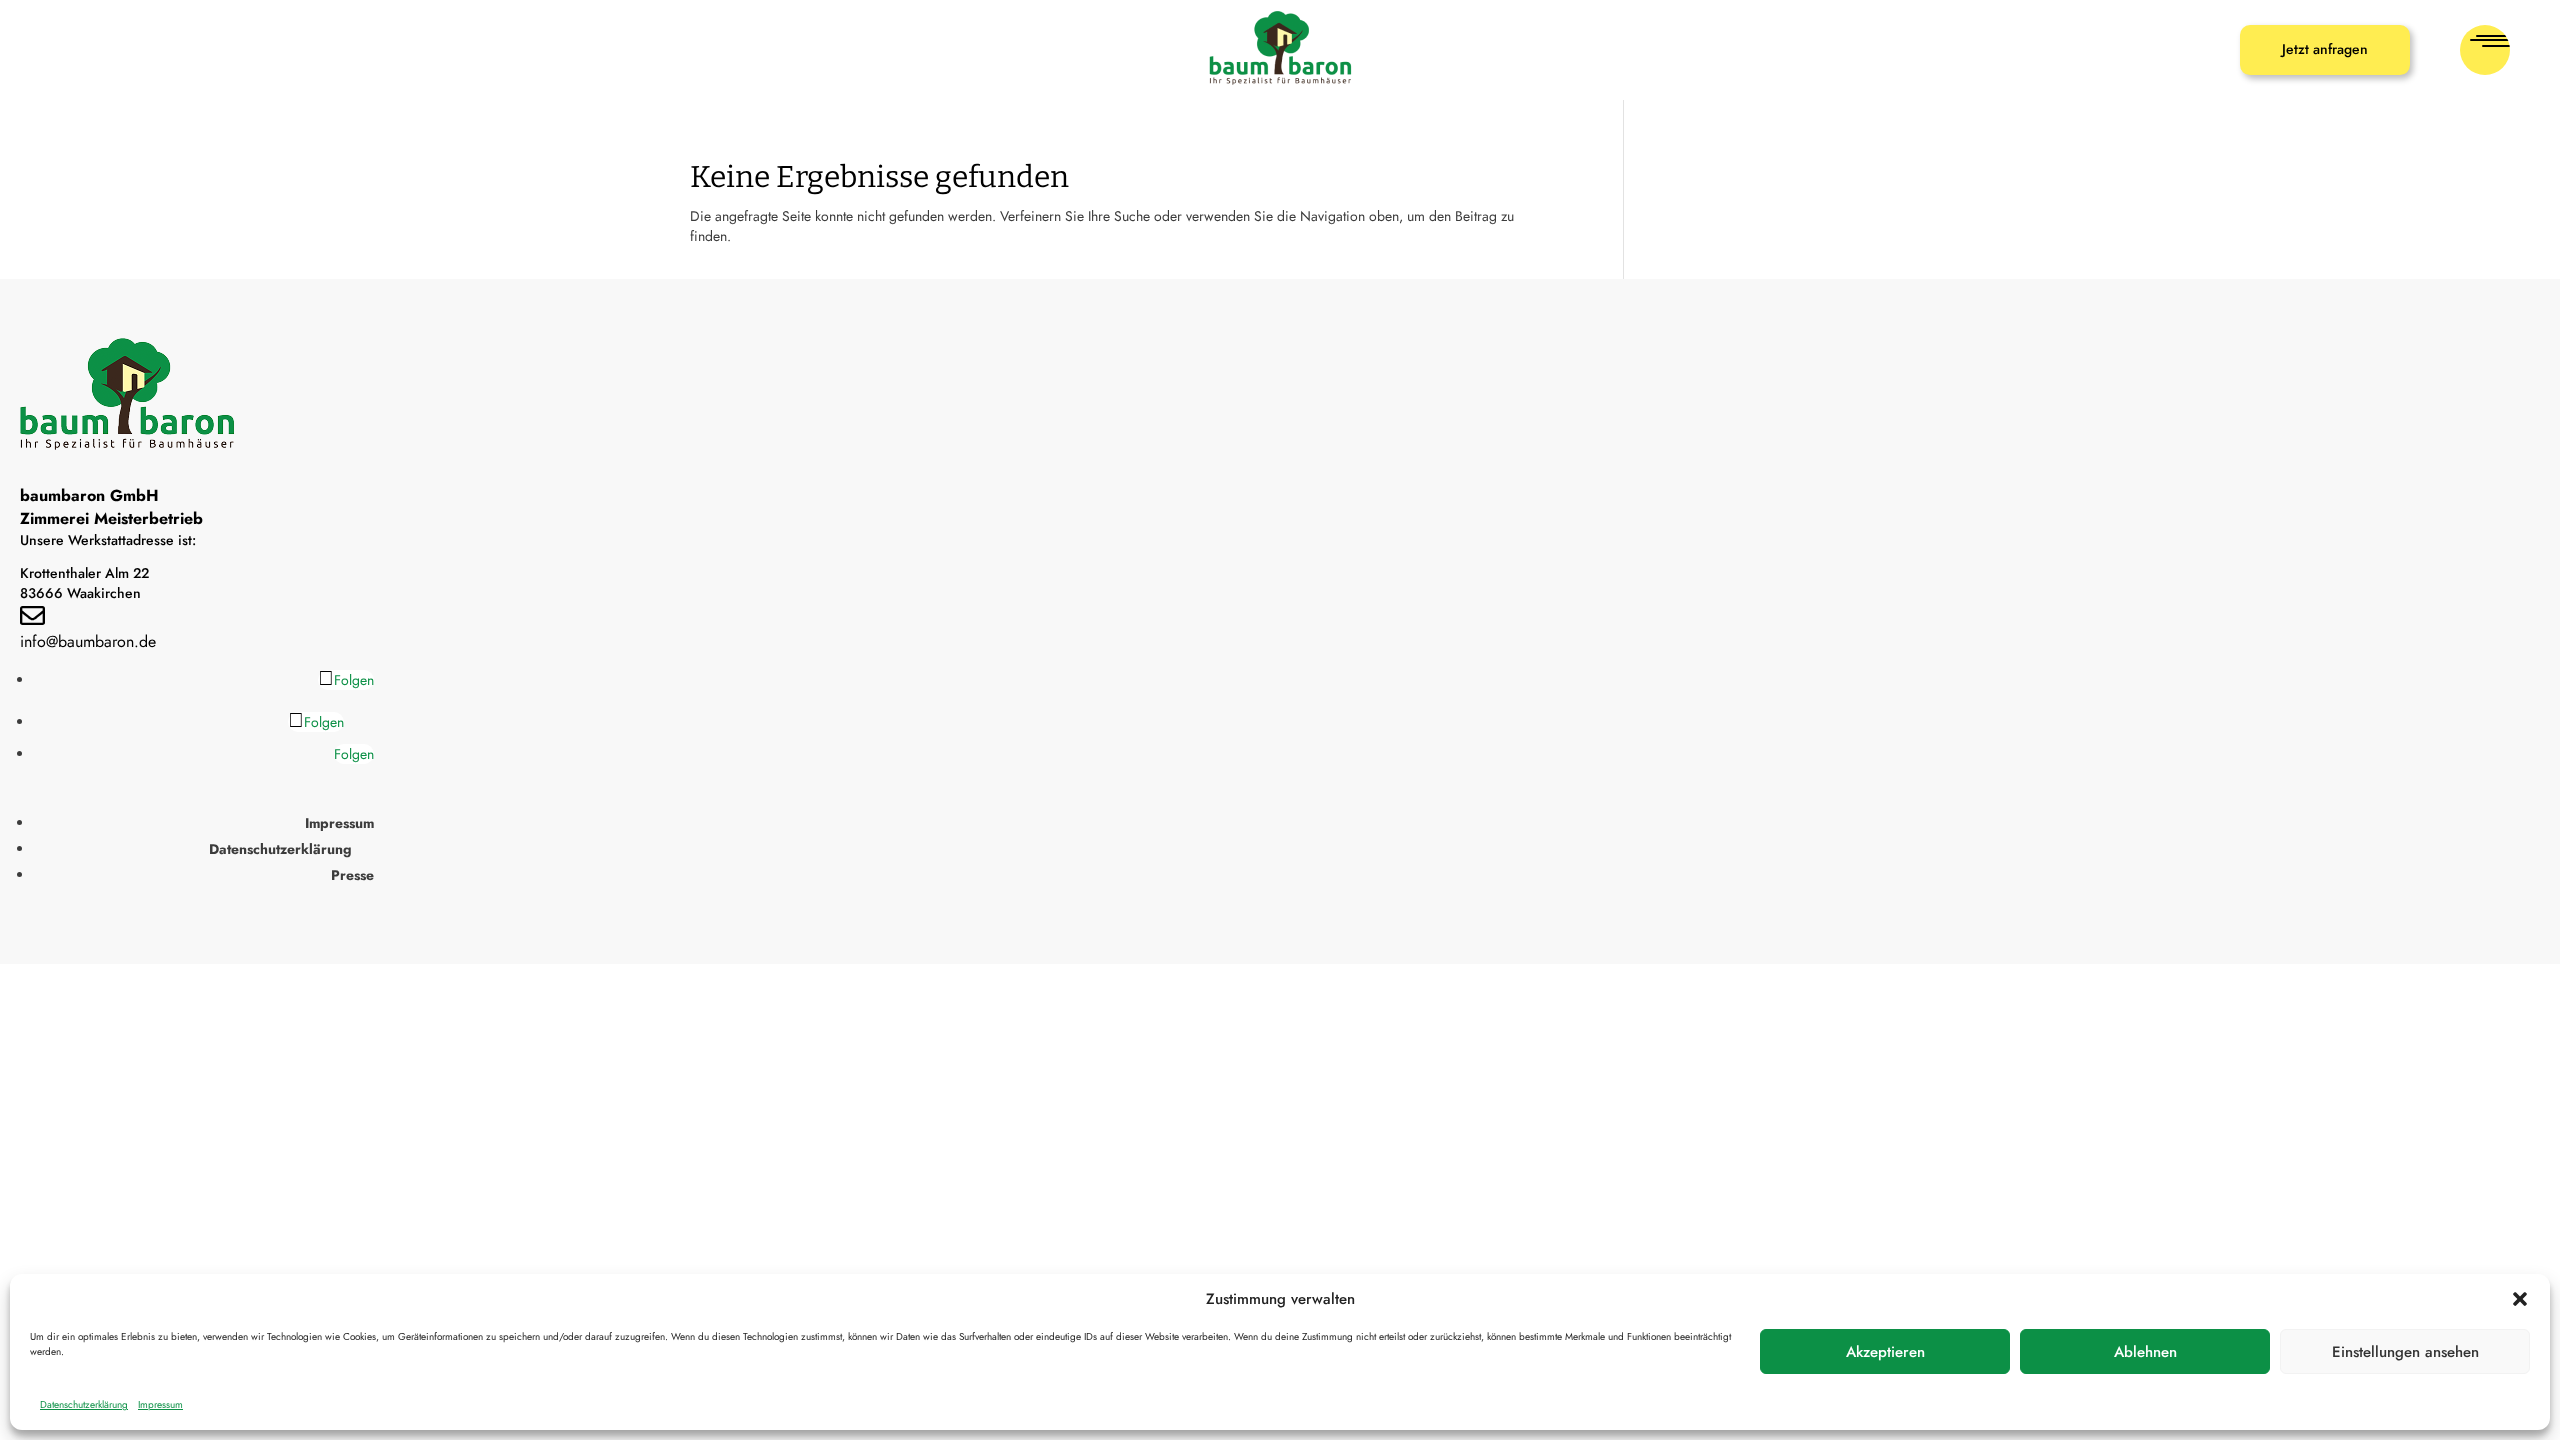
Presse (352, 875)
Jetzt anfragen (2325, 49)
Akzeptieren (1885, 1352)
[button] (2520, 1299)
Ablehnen (2145, 1352)
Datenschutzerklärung (84, 1404)
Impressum (160, 1404)
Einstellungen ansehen (2405, 1352)
